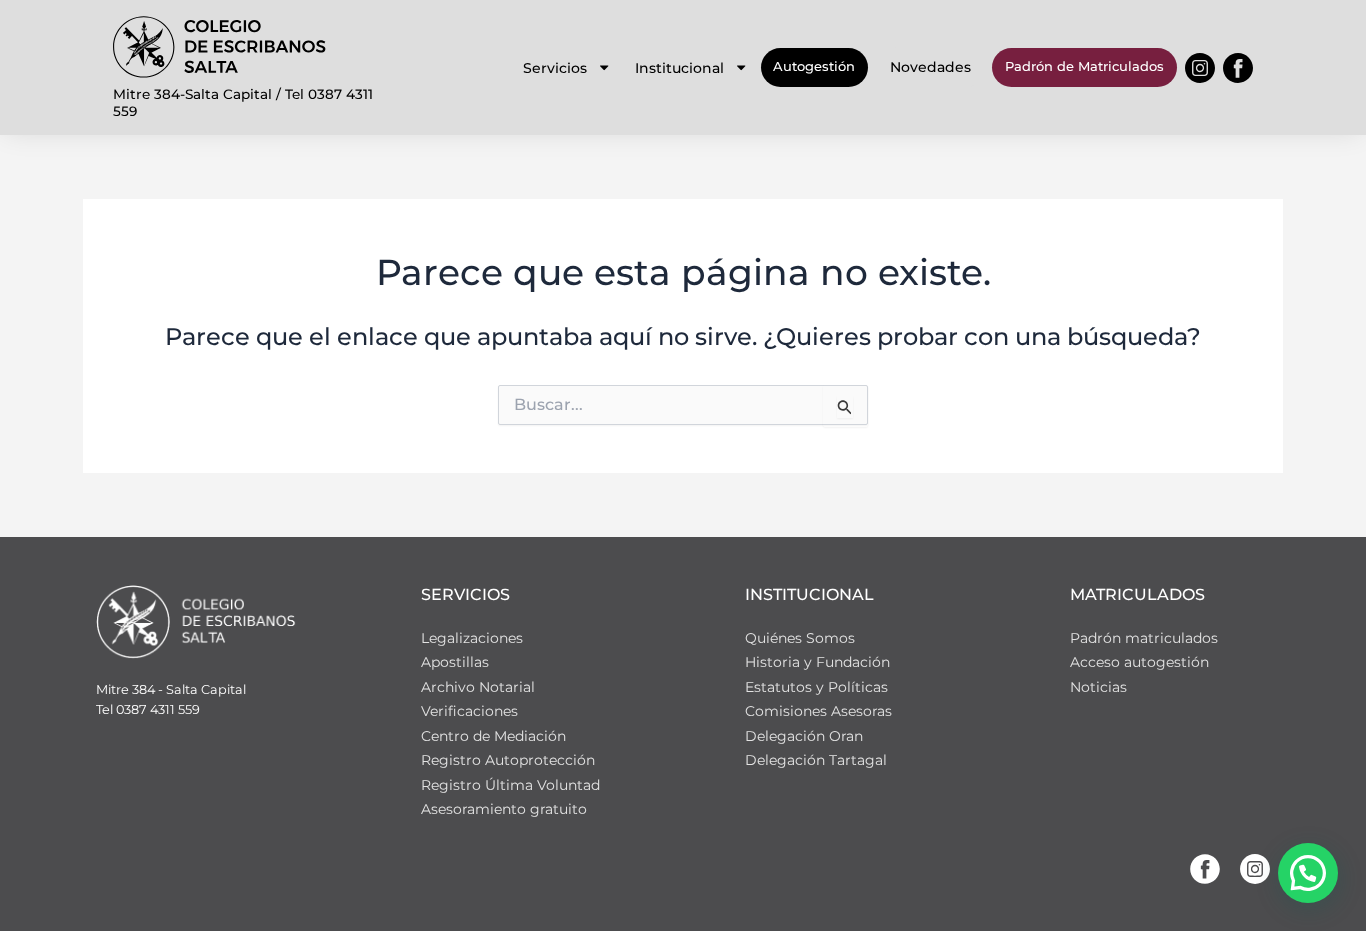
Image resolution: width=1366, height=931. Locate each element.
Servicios (555, 68)
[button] (1308, 873)
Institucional (679, 68)
